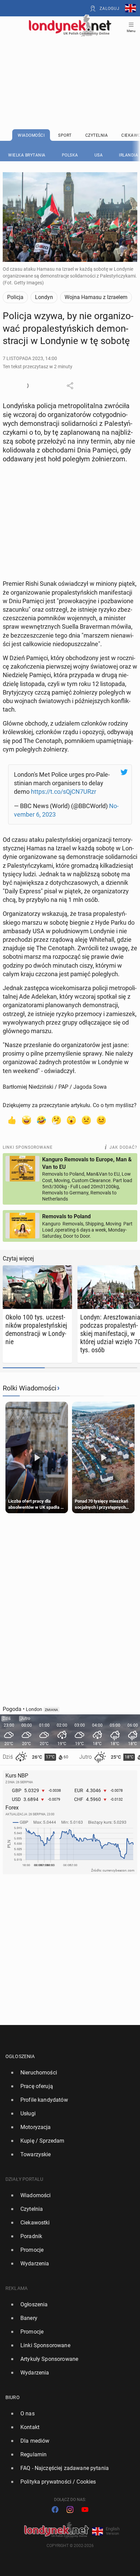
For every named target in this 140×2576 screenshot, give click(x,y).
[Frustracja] (101, 1120)
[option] (67, 2073)
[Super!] (27, 1120)
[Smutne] (86, 1120)
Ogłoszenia (20, 2056)
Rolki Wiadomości (30, 1388)
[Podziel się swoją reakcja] (25, 386)
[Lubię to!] (12, 1120)
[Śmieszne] (41, 1120)
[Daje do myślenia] (56, 1120)
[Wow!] (71, 1120)
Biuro (13, 2397)
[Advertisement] (70, 65)
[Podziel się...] (70, 386)
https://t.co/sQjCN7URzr (64, 792)
